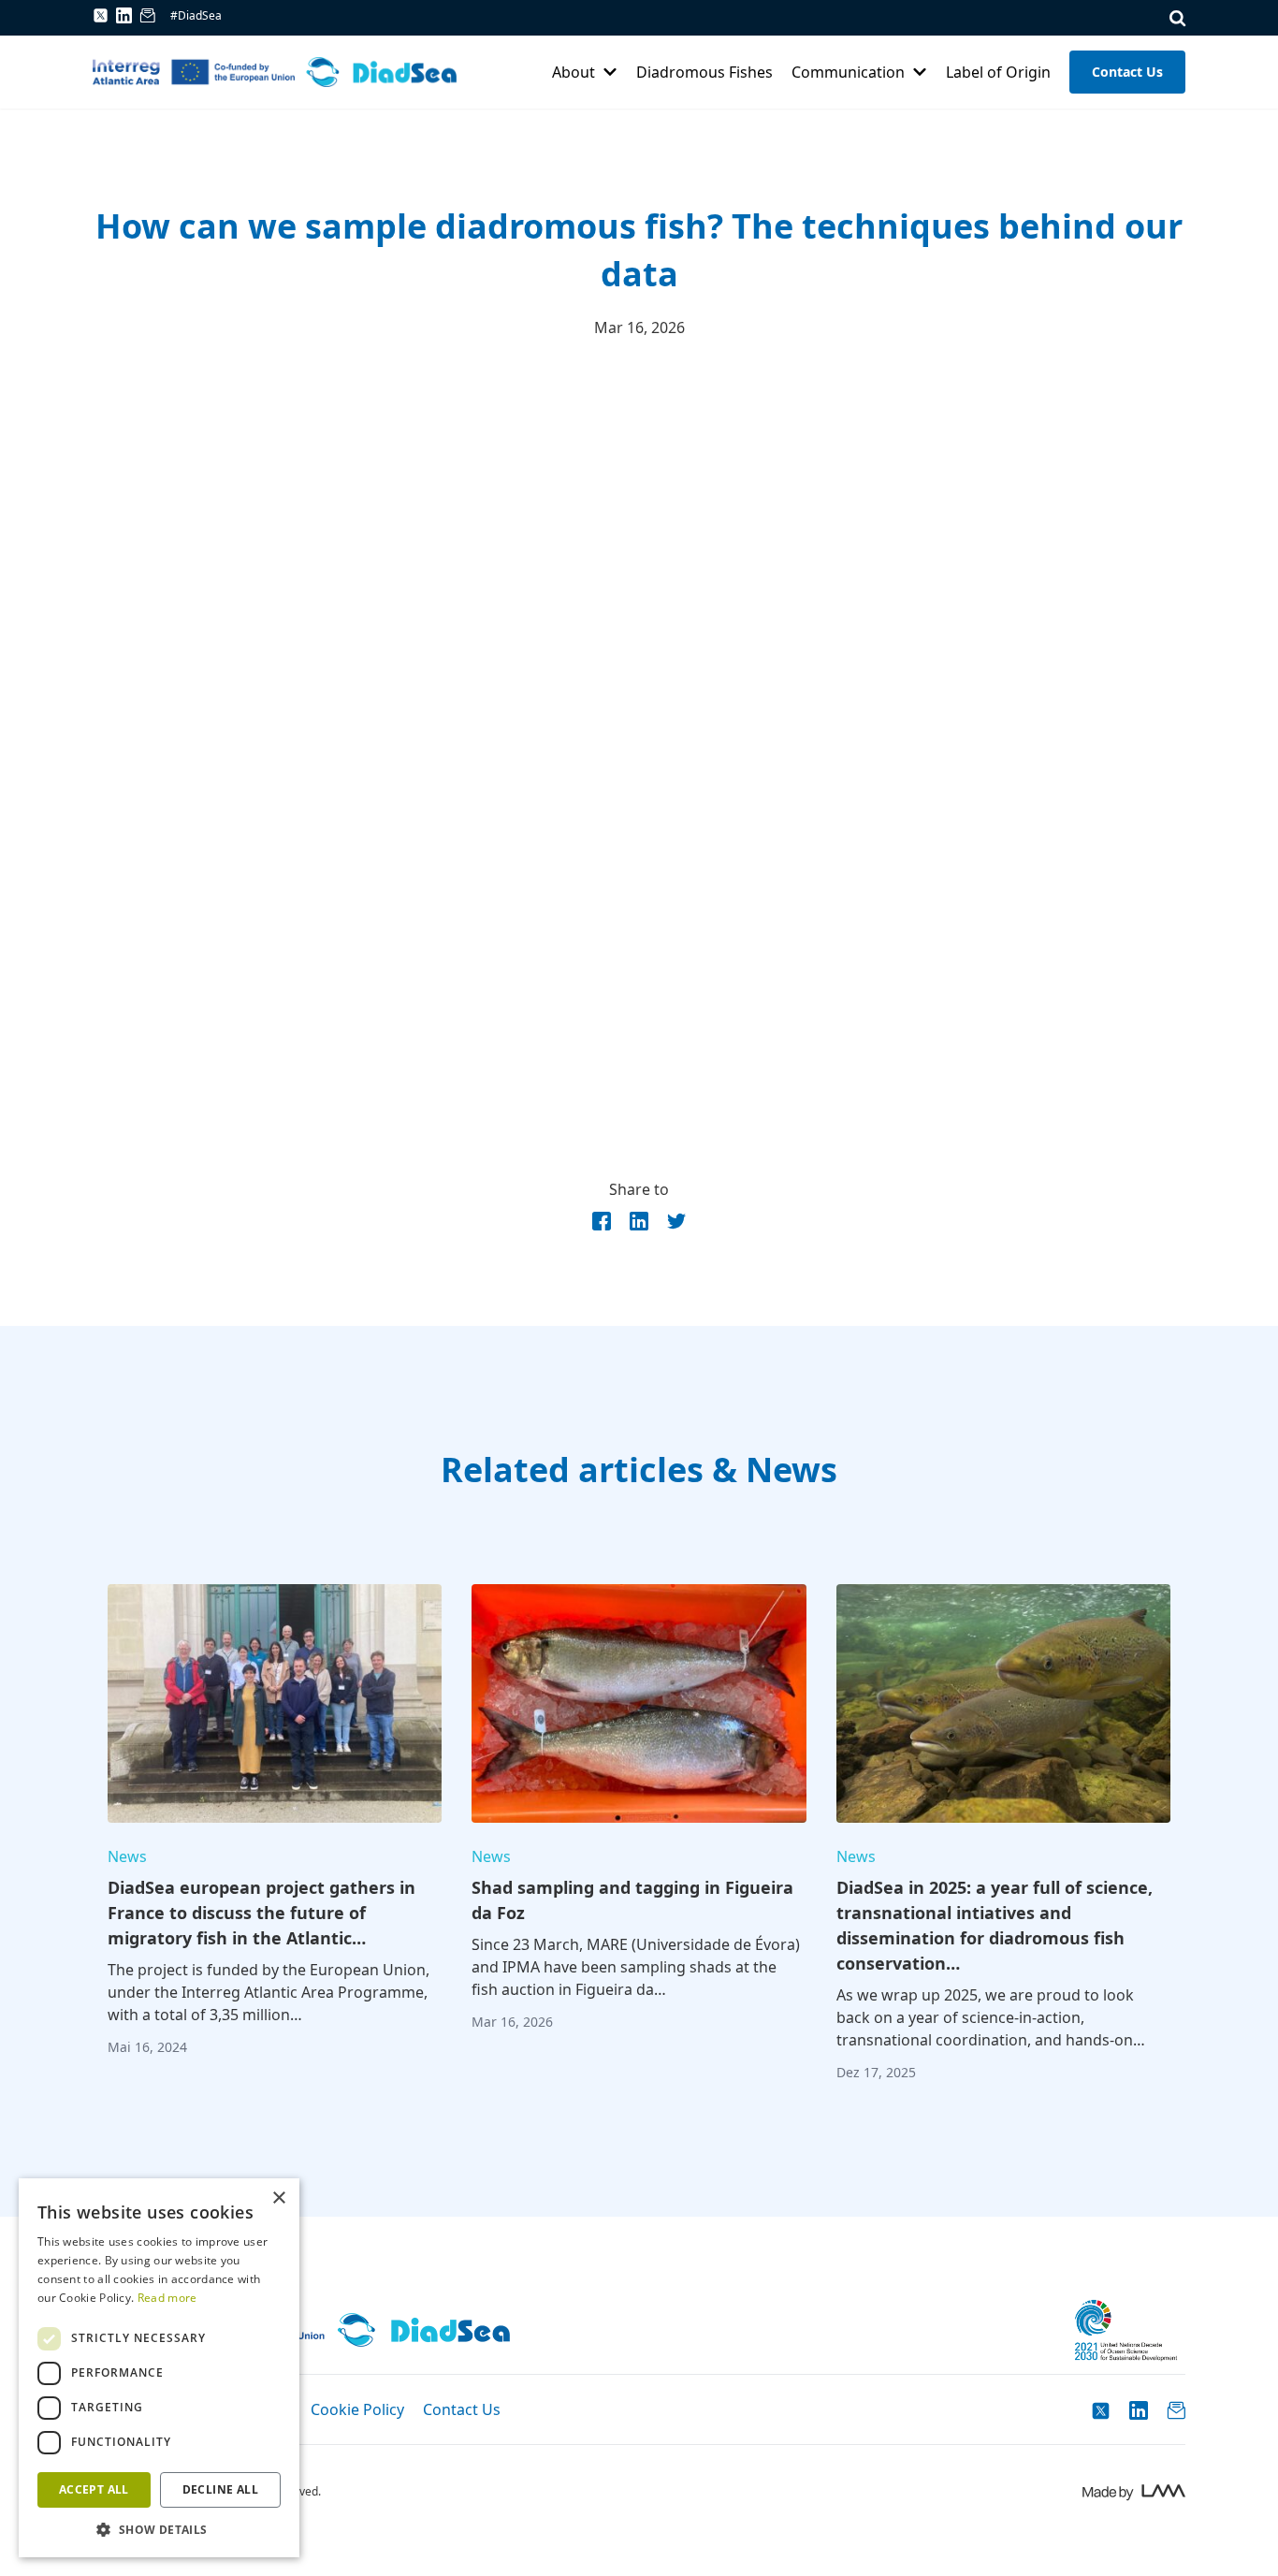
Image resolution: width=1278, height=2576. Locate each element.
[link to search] (1177, 18)
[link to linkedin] (124, 19)
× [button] (278, 2198)
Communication (848, 72)
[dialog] (159, 2368)
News (127, 1856)
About (574, 72)
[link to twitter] (101, 15)
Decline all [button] (220, 2489)
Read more (167, 2298)
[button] (159, 2529)
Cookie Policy (357, 2409)
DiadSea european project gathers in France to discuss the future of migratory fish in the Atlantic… (261, 1913)
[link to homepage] (275, 72)
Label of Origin (998, 72)
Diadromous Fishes (704, 72)
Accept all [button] (94, 2489)
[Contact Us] (147, 19)
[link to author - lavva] (1133, 2492)
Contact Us (1127, 72)
